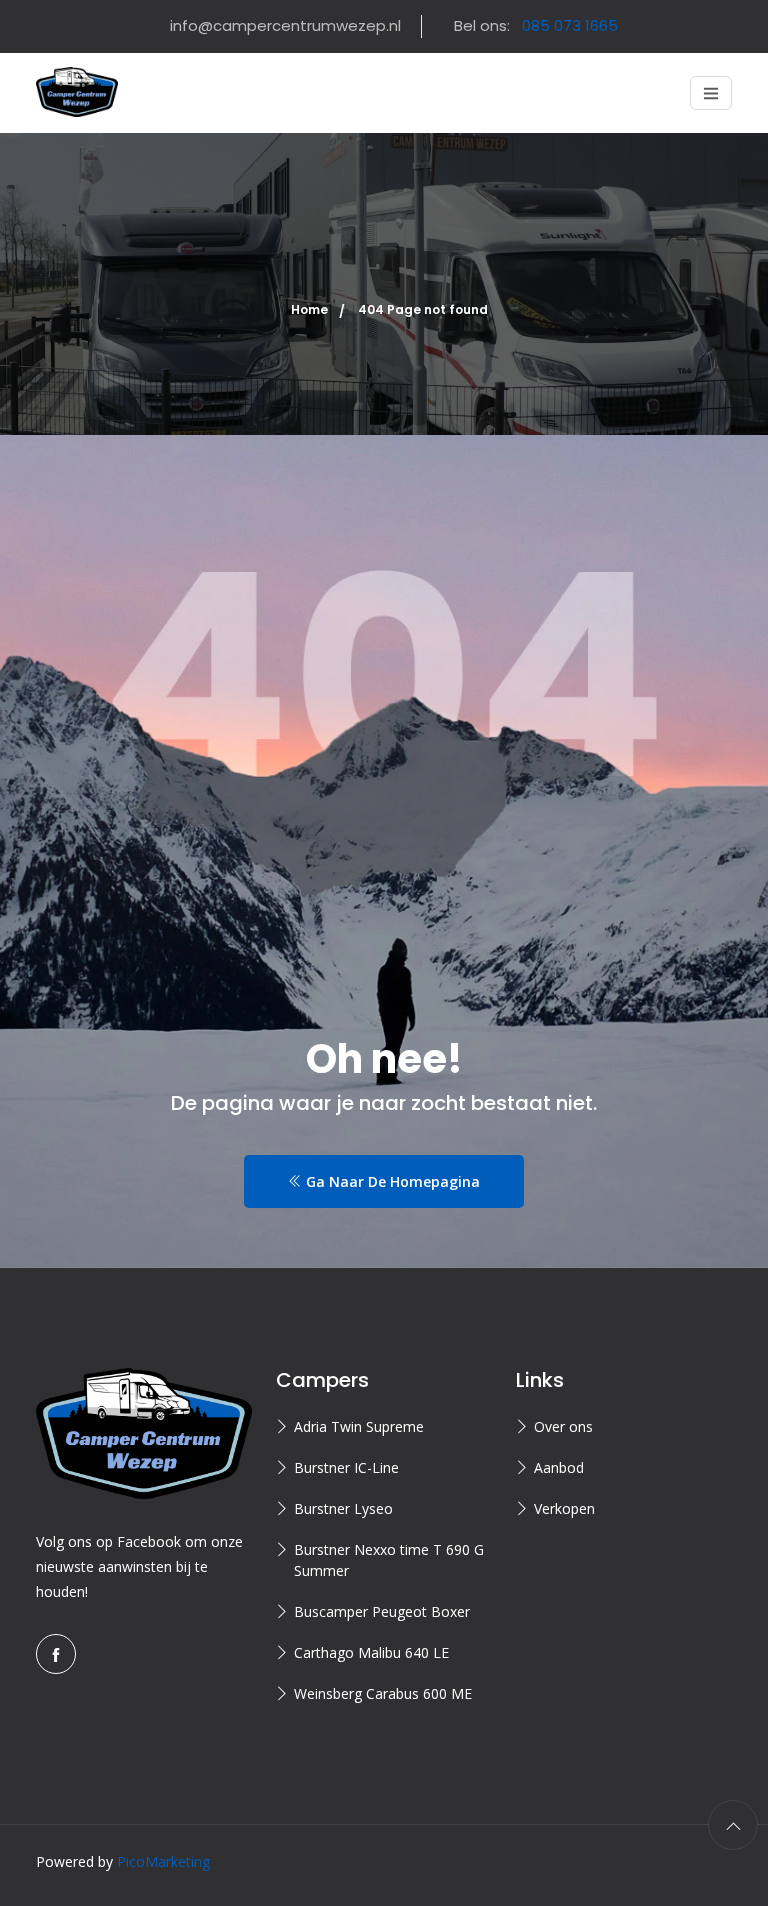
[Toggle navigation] (711, 93)
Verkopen (564, 1508)
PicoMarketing (163, 1861)
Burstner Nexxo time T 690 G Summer (389, 1560)
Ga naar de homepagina (391, 1181)
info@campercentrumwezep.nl (285, 25)
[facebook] (56, 1654)
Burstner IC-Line (346, 1467)
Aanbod (559, 1467)
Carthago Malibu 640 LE (371, 1652)
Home (309, 309)
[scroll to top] (733, 1825)
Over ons (563, 1426)
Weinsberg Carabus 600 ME (383, 1693)
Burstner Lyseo (343, 1508)
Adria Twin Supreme (359, 1426)
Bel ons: (536, 25)
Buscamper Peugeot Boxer (382, 1611)
